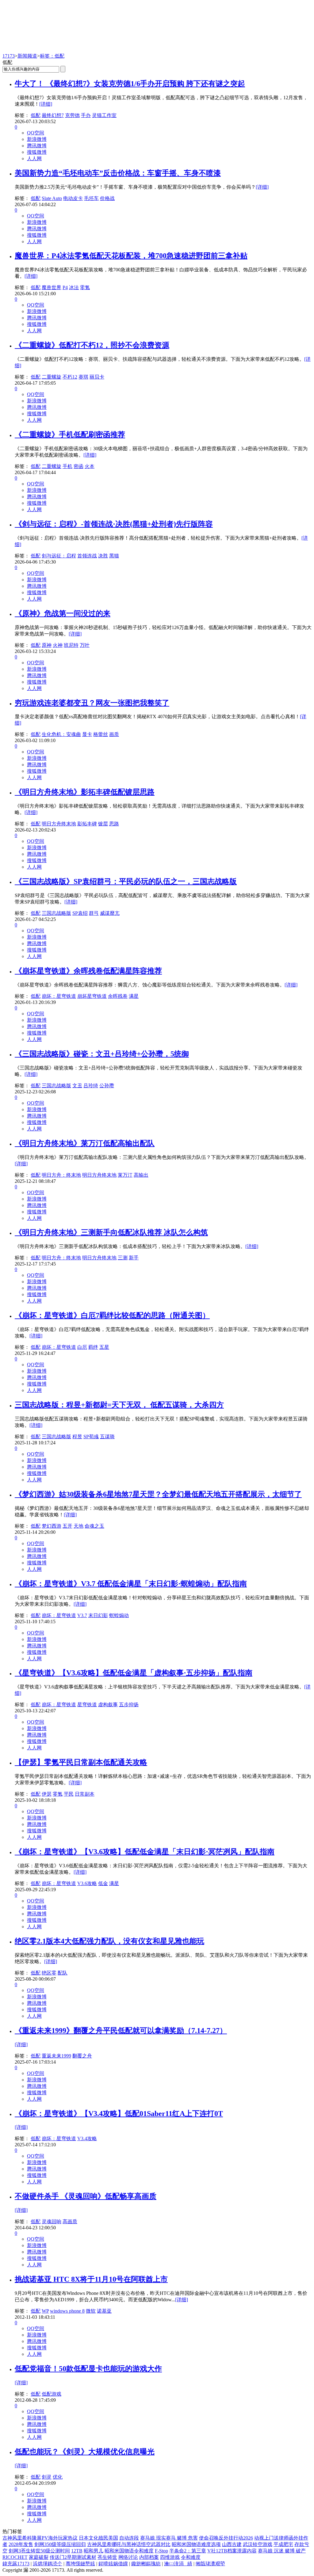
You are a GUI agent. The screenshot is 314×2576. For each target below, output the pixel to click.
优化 (58, 2477)
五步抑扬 (129, 1705)
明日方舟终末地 (59, 824)
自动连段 (129, 2538)
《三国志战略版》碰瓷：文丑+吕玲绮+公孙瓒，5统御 (102, 1054)
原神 (47, 645)
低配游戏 (52, 2394)
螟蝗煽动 (119, 1615)
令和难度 (191, 2557)
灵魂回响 (52, 2221)
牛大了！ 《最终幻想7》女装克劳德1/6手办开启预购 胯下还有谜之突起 (130, 84)
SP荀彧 (91, 1437)
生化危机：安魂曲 (61, 734)
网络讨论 (128, 2557)
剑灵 (47, 2477)
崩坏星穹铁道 (92, 996)
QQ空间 (36, 133)
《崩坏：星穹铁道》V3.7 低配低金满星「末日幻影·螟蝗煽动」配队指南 (131, 1584)
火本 (90, 466)
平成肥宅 (283, 2544)
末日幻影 (98, 1615)
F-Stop (161, 2551)
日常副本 (85, 1794)
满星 (134, 996)
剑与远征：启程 (59, 556)
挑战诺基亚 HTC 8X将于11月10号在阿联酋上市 (91, 2279)
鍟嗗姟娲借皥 (113, 2564)
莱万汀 (125, 1175)
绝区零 (49, 1973)
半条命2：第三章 (188, 2551)
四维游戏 (170, 2557)
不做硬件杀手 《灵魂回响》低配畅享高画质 (86, 2196)
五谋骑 (107, 1437)
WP (45, 2311)
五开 (67, 1526)
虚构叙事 (108, 1705)
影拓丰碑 (87, 824)
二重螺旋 (52, 377)
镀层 (103, 824)
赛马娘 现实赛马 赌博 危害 (169, 2538)
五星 (104, 1347)
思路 (114, 824)
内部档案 (149, 2557)
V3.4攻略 (87, 2138)
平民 (69, 1794)
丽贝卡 (97, 377)
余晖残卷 (118, 996)
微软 (91, 2311)
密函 (78, 466)
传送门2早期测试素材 (73, 2557)
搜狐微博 (37, 152)
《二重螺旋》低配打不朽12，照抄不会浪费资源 (92, 345)
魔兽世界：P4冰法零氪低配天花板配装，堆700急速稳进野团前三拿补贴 (131, 256)
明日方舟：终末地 (61, 1175)
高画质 (70, 2221)
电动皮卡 (73, 198)
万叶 (85, 645)
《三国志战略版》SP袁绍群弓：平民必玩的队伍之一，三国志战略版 (126, 881)
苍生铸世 (107, 2557)
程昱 (77, 1437)
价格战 (107, 198)
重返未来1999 (56, 2056)
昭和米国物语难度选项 (196, 2544)
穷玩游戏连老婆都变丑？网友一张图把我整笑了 (92, 703)
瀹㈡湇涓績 (178, 2564)
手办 (86, 115)
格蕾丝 (101, 734)
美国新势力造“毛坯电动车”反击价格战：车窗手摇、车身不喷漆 (118, 173)
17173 (9, 56)
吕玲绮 (91, 1086)
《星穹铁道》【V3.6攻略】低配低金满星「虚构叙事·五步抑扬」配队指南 (134, 1673)
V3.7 (82, 1615)
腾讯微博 (37, 146)
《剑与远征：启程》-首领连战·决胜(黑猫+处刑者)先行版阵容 (114, 524)
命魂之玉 (94, 1526)
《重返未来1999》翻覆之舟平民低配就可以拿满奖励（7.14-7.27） (121, 2031)
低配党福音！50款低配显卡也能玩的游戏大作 (88, 2369)
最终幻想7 (53, 115)
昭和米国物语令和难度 (129, 2551)
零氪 (85, 287)
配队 (63, 1973)
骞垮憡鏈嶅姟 (80, 2564)
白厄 (82, 1347)
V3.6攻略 (87, 1883)
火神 (58, 645)
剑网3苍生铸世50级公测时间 (39, 2551)
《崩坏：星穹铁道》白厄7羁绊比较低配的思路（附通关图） (112, 1315)
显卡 (87, 734)
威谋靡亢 (110, 913)
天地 (78, 1526)
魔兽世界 (52, 287)
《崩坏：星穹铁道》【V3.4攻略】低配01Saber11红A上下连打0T (119, 2114)
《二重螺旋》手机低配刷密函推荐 (70, 435)
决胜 (103, 556)
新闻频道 (27, 56)
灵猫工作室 (104, 115)
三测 (123, 1258)
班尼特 (71, 645)
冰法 (74, 287)
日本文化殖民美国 (98, 2538)
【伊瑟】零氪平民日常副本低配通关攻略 (81, 1762)
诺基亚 (104, 2311)
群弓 (94, 913)
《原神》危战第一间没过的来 (63, 613)
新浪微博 (37, 139)
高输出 (141, 1175)
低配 (36, 115)
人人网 (34, 158)
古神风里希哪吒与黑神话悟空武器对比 (129, 2544)
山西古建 (232, 2544)
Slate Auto (52, 198)
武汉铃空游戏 (258, 2544)
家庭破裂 (39, 2557)
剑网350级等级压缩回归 (60, 2544)
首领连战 (87, 556)
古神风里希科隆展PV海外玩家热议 (40, 2538)
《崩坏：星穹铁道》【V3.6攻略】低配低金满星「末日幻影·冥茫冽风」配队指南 (145, 1852)
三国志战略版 (56, 913)
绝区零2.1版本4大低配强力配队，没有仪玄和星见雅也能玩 (109, 1941)
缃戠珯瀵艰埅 (210, 2564)
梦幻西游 (52, 1526)
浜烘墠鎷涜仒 (48, 2564)
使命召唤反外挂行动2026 (226, 2538)
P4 (65, 287)
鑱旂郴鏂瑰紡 (146, 2564)
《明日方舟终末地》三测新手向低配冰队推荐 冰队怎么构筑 (111, 1232)
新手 (134, 1258)
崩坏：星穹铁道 (59, 996)
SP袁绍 (80, 913)
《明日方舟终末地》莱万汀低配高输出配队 (85, 1143)
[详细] (46, 104)
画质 (114, 734)
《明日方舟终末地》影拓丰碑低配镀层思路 (85, 792)
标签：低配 (52, 56)
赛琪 (83, 377)
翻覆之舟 (82, 2056)
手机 (67, 466)
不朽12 (70, 377)
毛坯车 (91, 198)
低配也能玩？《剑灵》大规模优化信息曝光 (85, 2452)
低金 (103, 1883)
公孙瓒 (107, 1086)
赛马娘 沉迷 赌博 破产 (282, 2551)
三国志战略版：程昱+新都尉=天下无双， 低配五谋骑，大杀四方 (119, 1405)
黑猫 (114, 556)
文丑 (77, 1086)
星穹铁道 (87, 1705)
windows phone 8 (67, 2311)
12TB (77, 2551)
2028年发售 (21, 2544)
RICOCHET (15, 2557)
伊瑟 (47, 1794)
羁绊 (93, 1347)
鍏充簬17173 (16, 2564)
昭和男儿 (94, 2551)
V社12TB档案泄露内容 (232, 2551)
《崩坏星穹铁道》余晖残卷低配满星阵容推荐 (88, 971)
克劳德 (72, 115)
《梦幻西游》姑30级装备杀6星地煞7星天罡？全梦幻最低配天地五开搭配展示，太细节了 (158, 1494)
